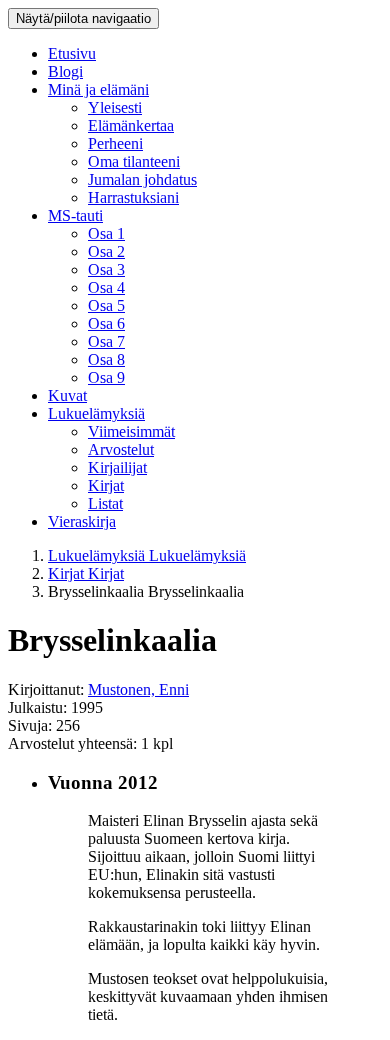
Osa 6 (106, 323)
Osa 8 (106, 359)
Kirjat (106, 485)
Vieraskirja (82, 521)
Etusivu (72, 53)
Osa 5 (106, 305)
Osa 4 (106, 287)
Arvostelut (121, 449)
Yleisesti (115, 107)
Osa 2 (106, 251)
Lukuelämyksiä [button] (96, 413)
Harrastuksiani (133, 197)
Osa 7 (106, 341)
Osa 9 (106, 377)
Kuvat (67, 395)
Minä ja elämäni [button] (98, 89)
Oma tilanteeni (134, 161)
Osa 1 (106, 233)
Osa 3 (106, 269)
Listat (105, 503)
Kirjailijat (117, 467)
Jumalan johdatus (142, 179)
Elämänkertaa (131, 125)
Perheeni (115, 143)
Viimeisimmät (131, 431)
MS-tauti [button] (75, 215)
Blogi (65, 71)
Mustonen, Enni (138, 689)
